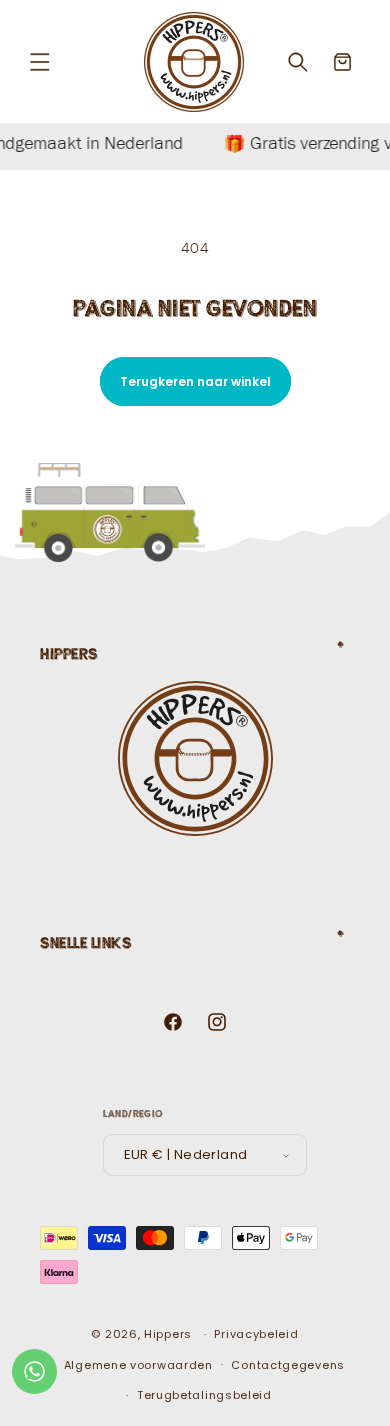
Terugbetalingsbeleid (204, 1395)
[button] (40, 62)
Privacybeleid (256, 1334)
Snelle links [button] (85, 943)
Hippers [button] (69, 654)
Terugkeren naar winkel (195, 381)
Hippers (168, 1334)
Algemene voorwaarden (138, 1365)
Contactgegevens (288, 1365)
